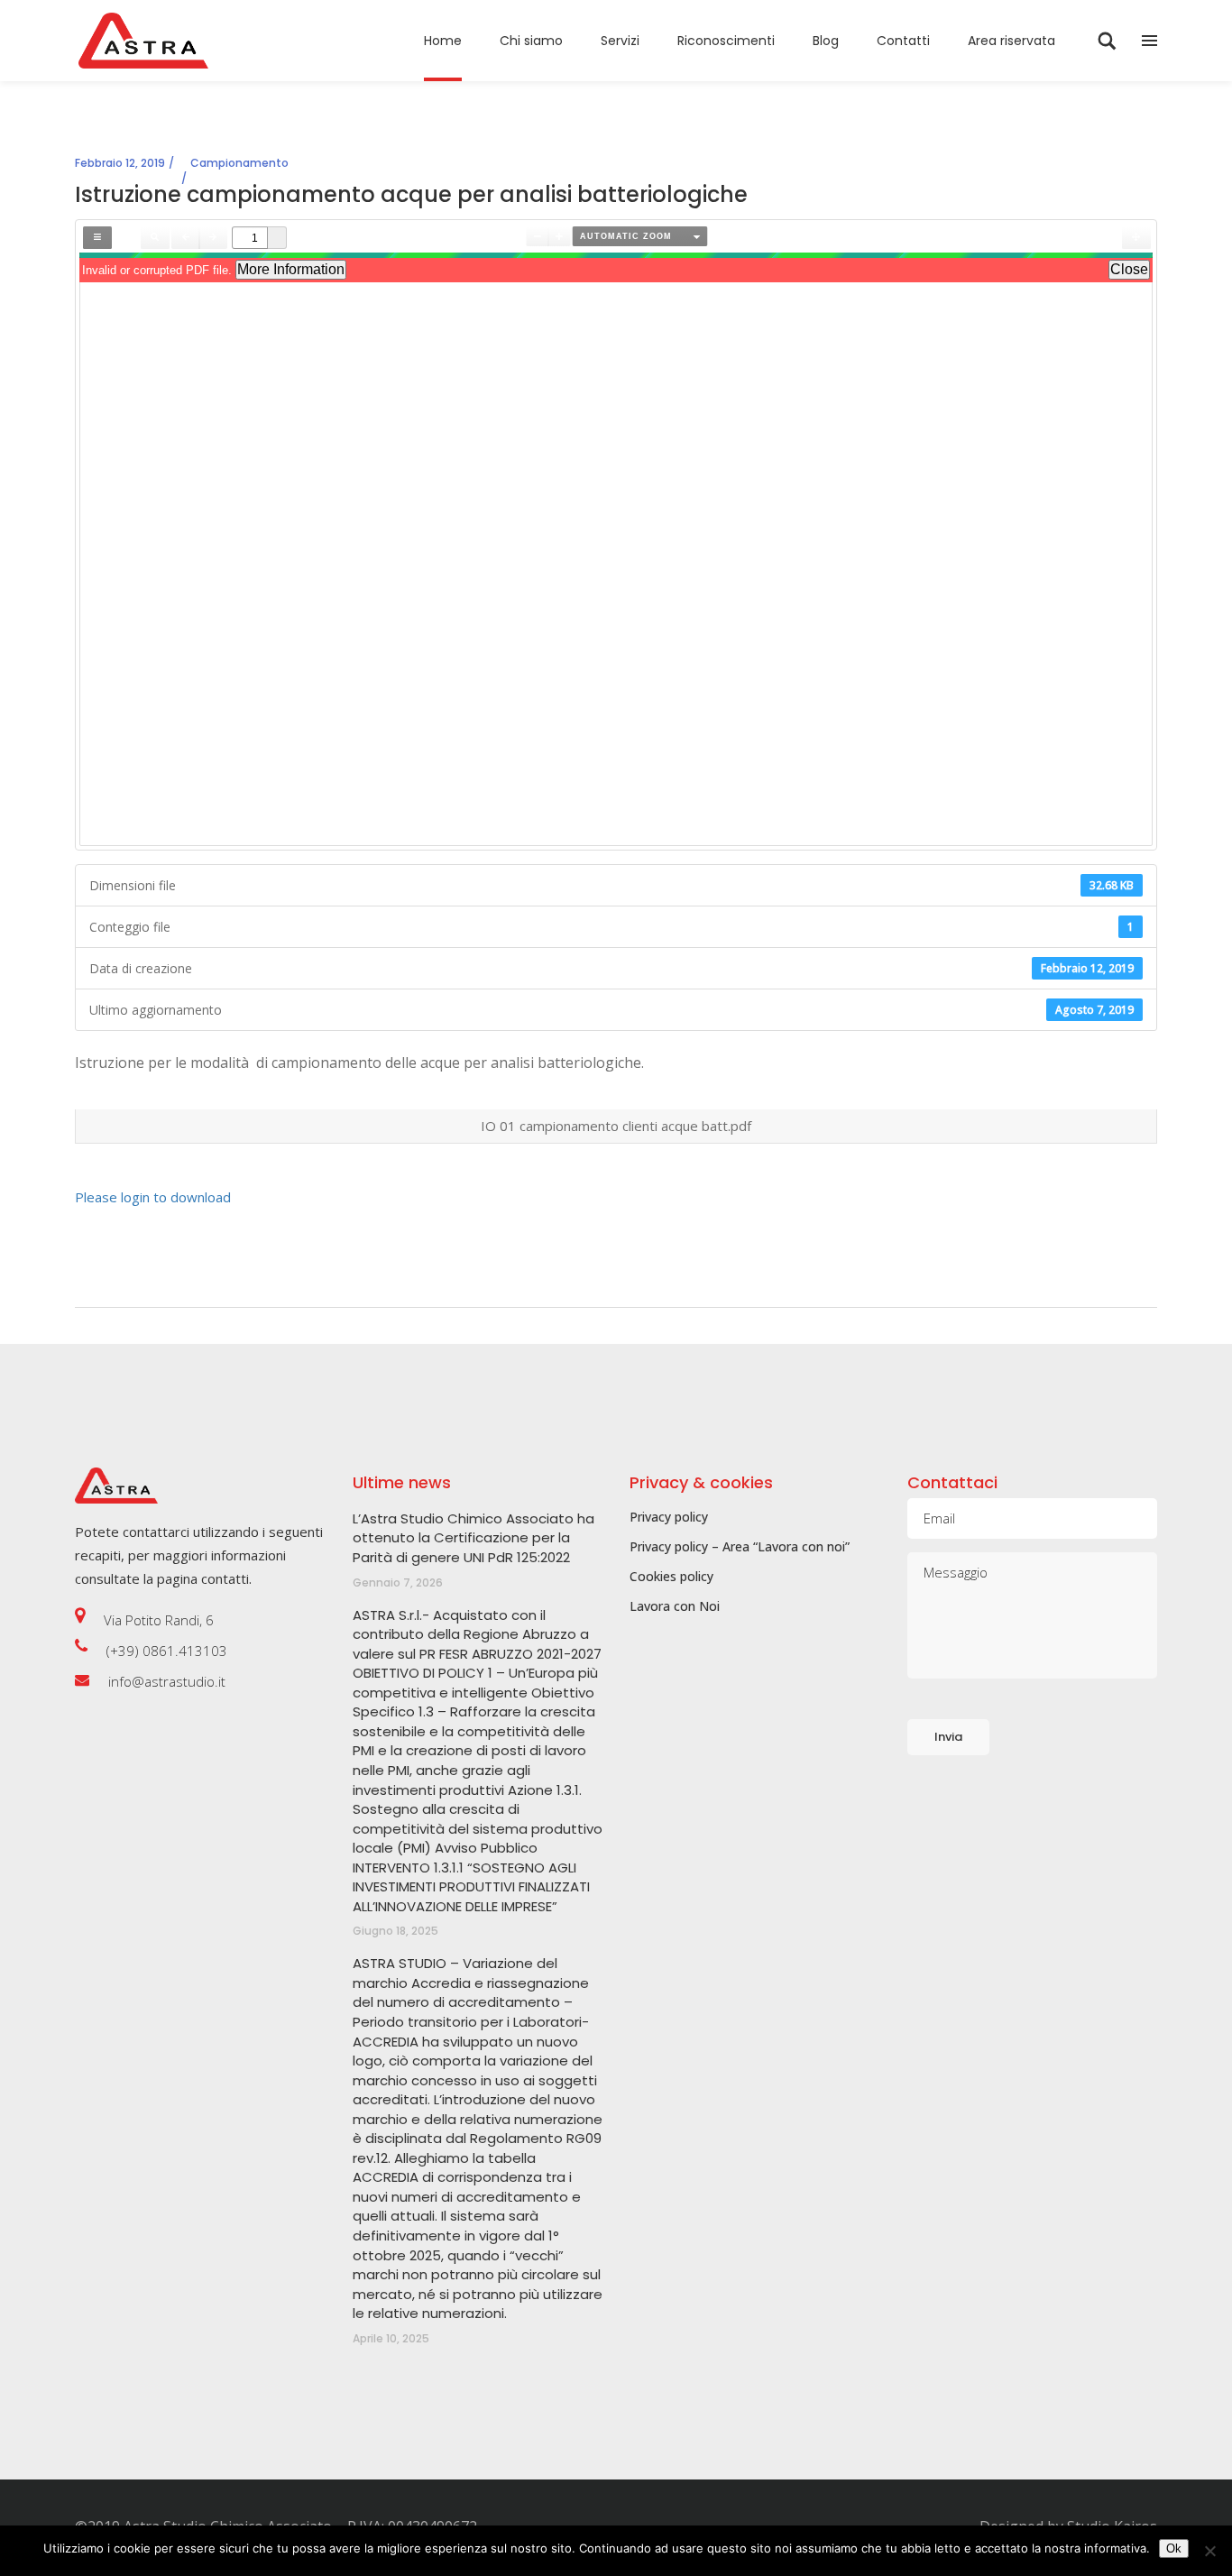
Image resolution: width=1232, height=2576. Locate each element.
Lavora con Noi (675, 1606)
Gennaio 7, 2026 (398, 1582)
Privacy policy (669, 1517)
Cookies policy (671, 1576)
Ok (1174, 2548)
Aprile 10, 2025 (391, 2338)
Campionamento (239, 163)
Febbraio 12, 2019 (120, 163)
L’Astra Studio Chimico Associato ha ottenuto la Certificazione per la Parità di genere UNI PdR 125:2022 (473, 1538)
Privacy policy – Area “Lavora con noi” (740, 1546)
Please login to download (153, 1197)
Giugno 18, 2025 (395, 1931)
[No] (1209, 2551)
